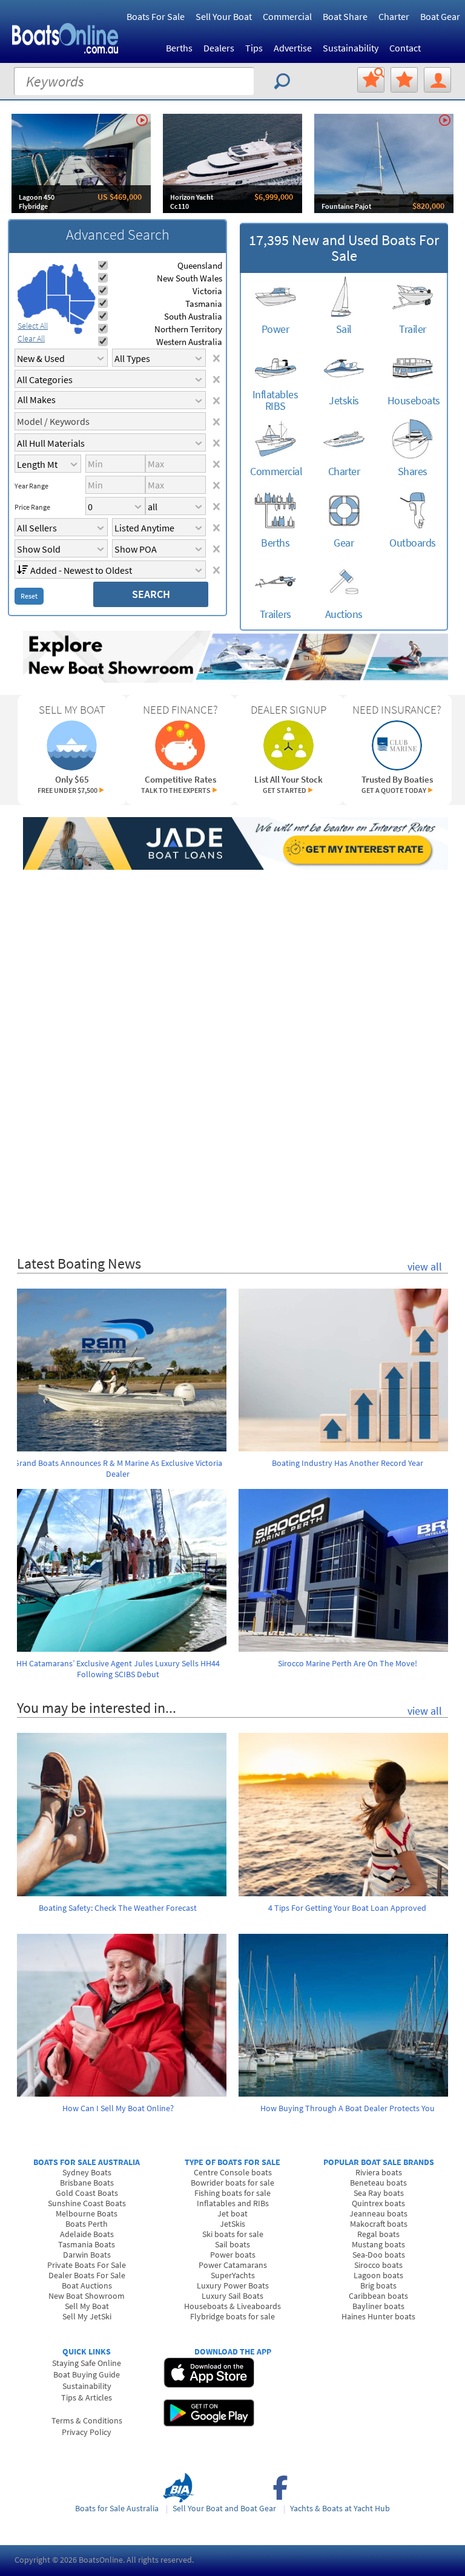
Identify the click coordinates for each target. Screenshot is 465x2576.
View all (425, 1267)
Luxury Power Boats (233, 2285)
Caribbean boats (378, 2296)
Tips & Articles (87, 2397)
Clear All (31, 338)
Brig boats (378, 2285)
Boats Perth (87, 2224)
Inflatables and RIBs (233, 2203)
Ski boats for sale (233, 2234)
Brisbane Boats (87, 2183)
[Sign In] (437, 80)
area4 (81, 282)
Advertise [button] (293, 48)
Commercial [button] (287, 16)
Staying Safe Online (87, 2363)
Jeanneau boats (378, 2213)
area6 (77, 319)
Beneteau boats (378, 2183)
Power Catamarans (233, 2265)
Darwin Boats (87, 2255)
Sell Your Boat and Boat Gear (224, 2508)
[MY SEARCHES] (371, 80)
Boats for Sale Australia (117, 2508)
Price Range (32, 507)
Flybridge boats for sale (232, 2316)
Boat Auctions (87, 2285)
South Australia (193, 316)
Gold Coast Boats (87, 2193)
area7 (78, 330)
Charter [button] (394, 16)
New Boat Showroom (87, 2296)
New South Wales (190, 278)
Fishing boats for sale (232, 2193)
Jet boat (232, 2213)
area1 (32, 294)
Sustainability (351, 48)
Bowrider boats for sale (232, 2183)
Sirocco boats (378, 2265)
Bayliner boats (378, 2306)
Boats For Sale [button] (156, 16)
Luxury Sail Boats (232, 2296)
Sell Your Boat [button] (224, 16)
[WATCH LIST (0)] (404, 80)
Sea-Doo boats (379, 2255)
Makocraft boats (379, 2224)
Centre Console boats (233, 2172)
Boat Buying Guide (87, 2374)
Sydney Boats (87, 2172)
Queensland (200, 265)
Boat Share (345, 16)
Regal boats (378, 2234)
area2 (57, 279)
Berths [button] (179, 48)
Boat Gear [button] (440, 16)
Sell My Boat (87, 2306)
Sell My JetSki (87, 2316)
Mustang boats (378, 2244)
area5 (82, 311)
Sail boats (232, 2244)
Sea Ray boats (379, 2193)
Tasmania (204, 304)
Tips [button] (254, 48)
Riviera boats (379, 2172)
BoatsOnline (101, 2560)
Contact (405, 48)
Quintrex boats (378, 2203)
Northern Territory (188, 329)
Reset (29, 596)
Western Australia (189, 342)
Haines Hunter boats (378, 2316)
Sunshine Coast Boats (87, 2203)
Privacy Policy (87, 2432)
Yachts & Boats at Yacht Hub (340, 2508)
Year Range (31, 486)
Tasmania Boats (87, 2244)
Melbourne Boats (87, 2213)
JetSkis (232, 2224)
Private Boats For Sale (87, 2265)
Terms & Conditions (87, 2420)
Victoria (207, 291)
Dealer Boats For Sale (87, 2275)
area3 (58, 309)
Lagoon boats (378, 2275)
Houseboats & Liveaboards (232, 2306)
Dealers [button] (219, 48)
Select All (33, 326)
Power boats (233, 2255)
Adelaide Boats (87, 2234)
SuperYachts (233, 2275)
